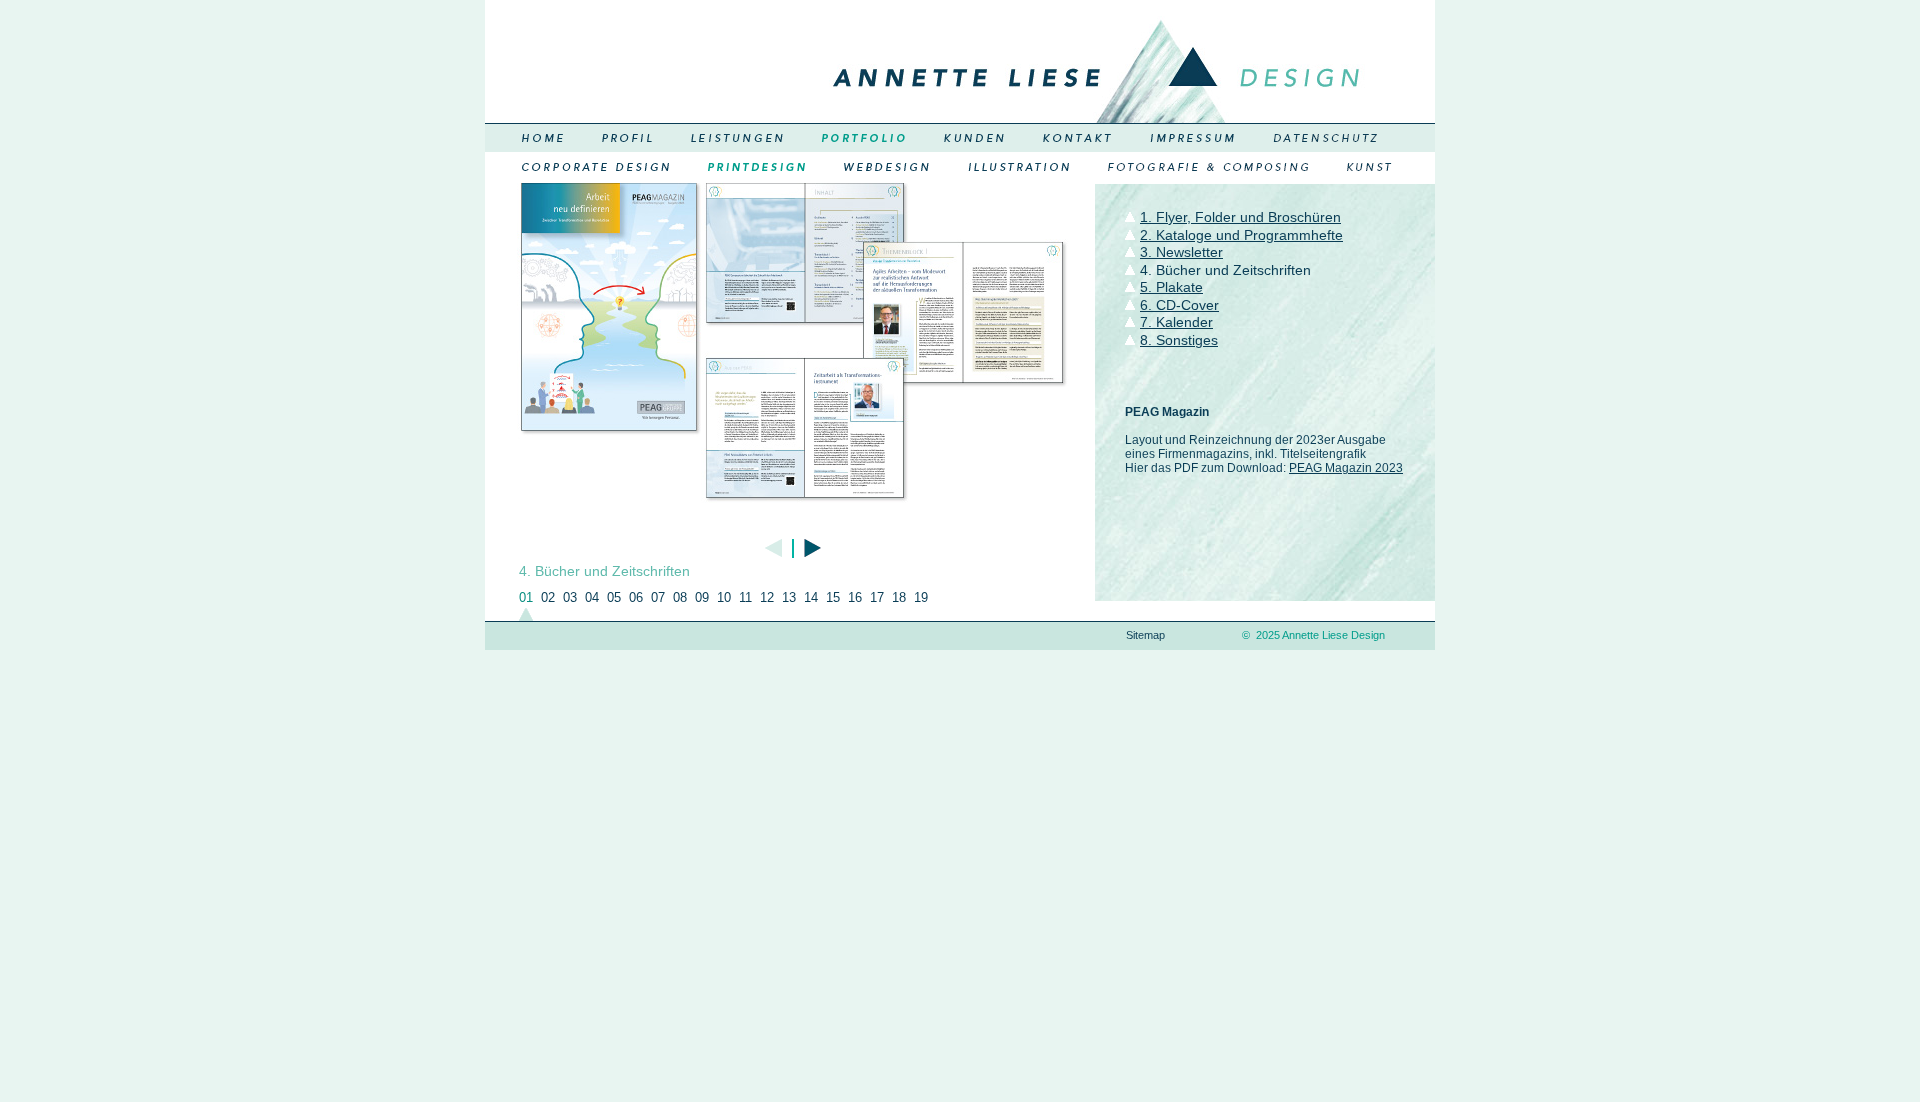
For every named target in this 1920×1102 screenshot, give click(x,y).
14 (811, 597)
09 (702, 597)
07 (658, 597)
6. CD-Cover (1179, 305)
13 (789, 597)
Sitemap (1145, 635)
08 (680, 597)
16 (855, 597)
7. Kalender (1176, 322)
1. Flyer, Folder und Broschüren (1240, 217)
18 (899, 597)
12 (767, 597)
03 (570, 597)
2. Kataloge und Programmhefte (1241, 235)
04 (592, 597)
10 (724, 597)
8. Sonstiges (1179, 340)
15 (833, 597)
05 (614, 597)
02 (548, 597)
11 (745, 597)
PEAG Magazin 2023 (1346, 468)
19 (921, 597)
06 (636, 597)
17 (877, 597)
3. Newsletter (1181, 252)
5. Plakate (1171, 287)
